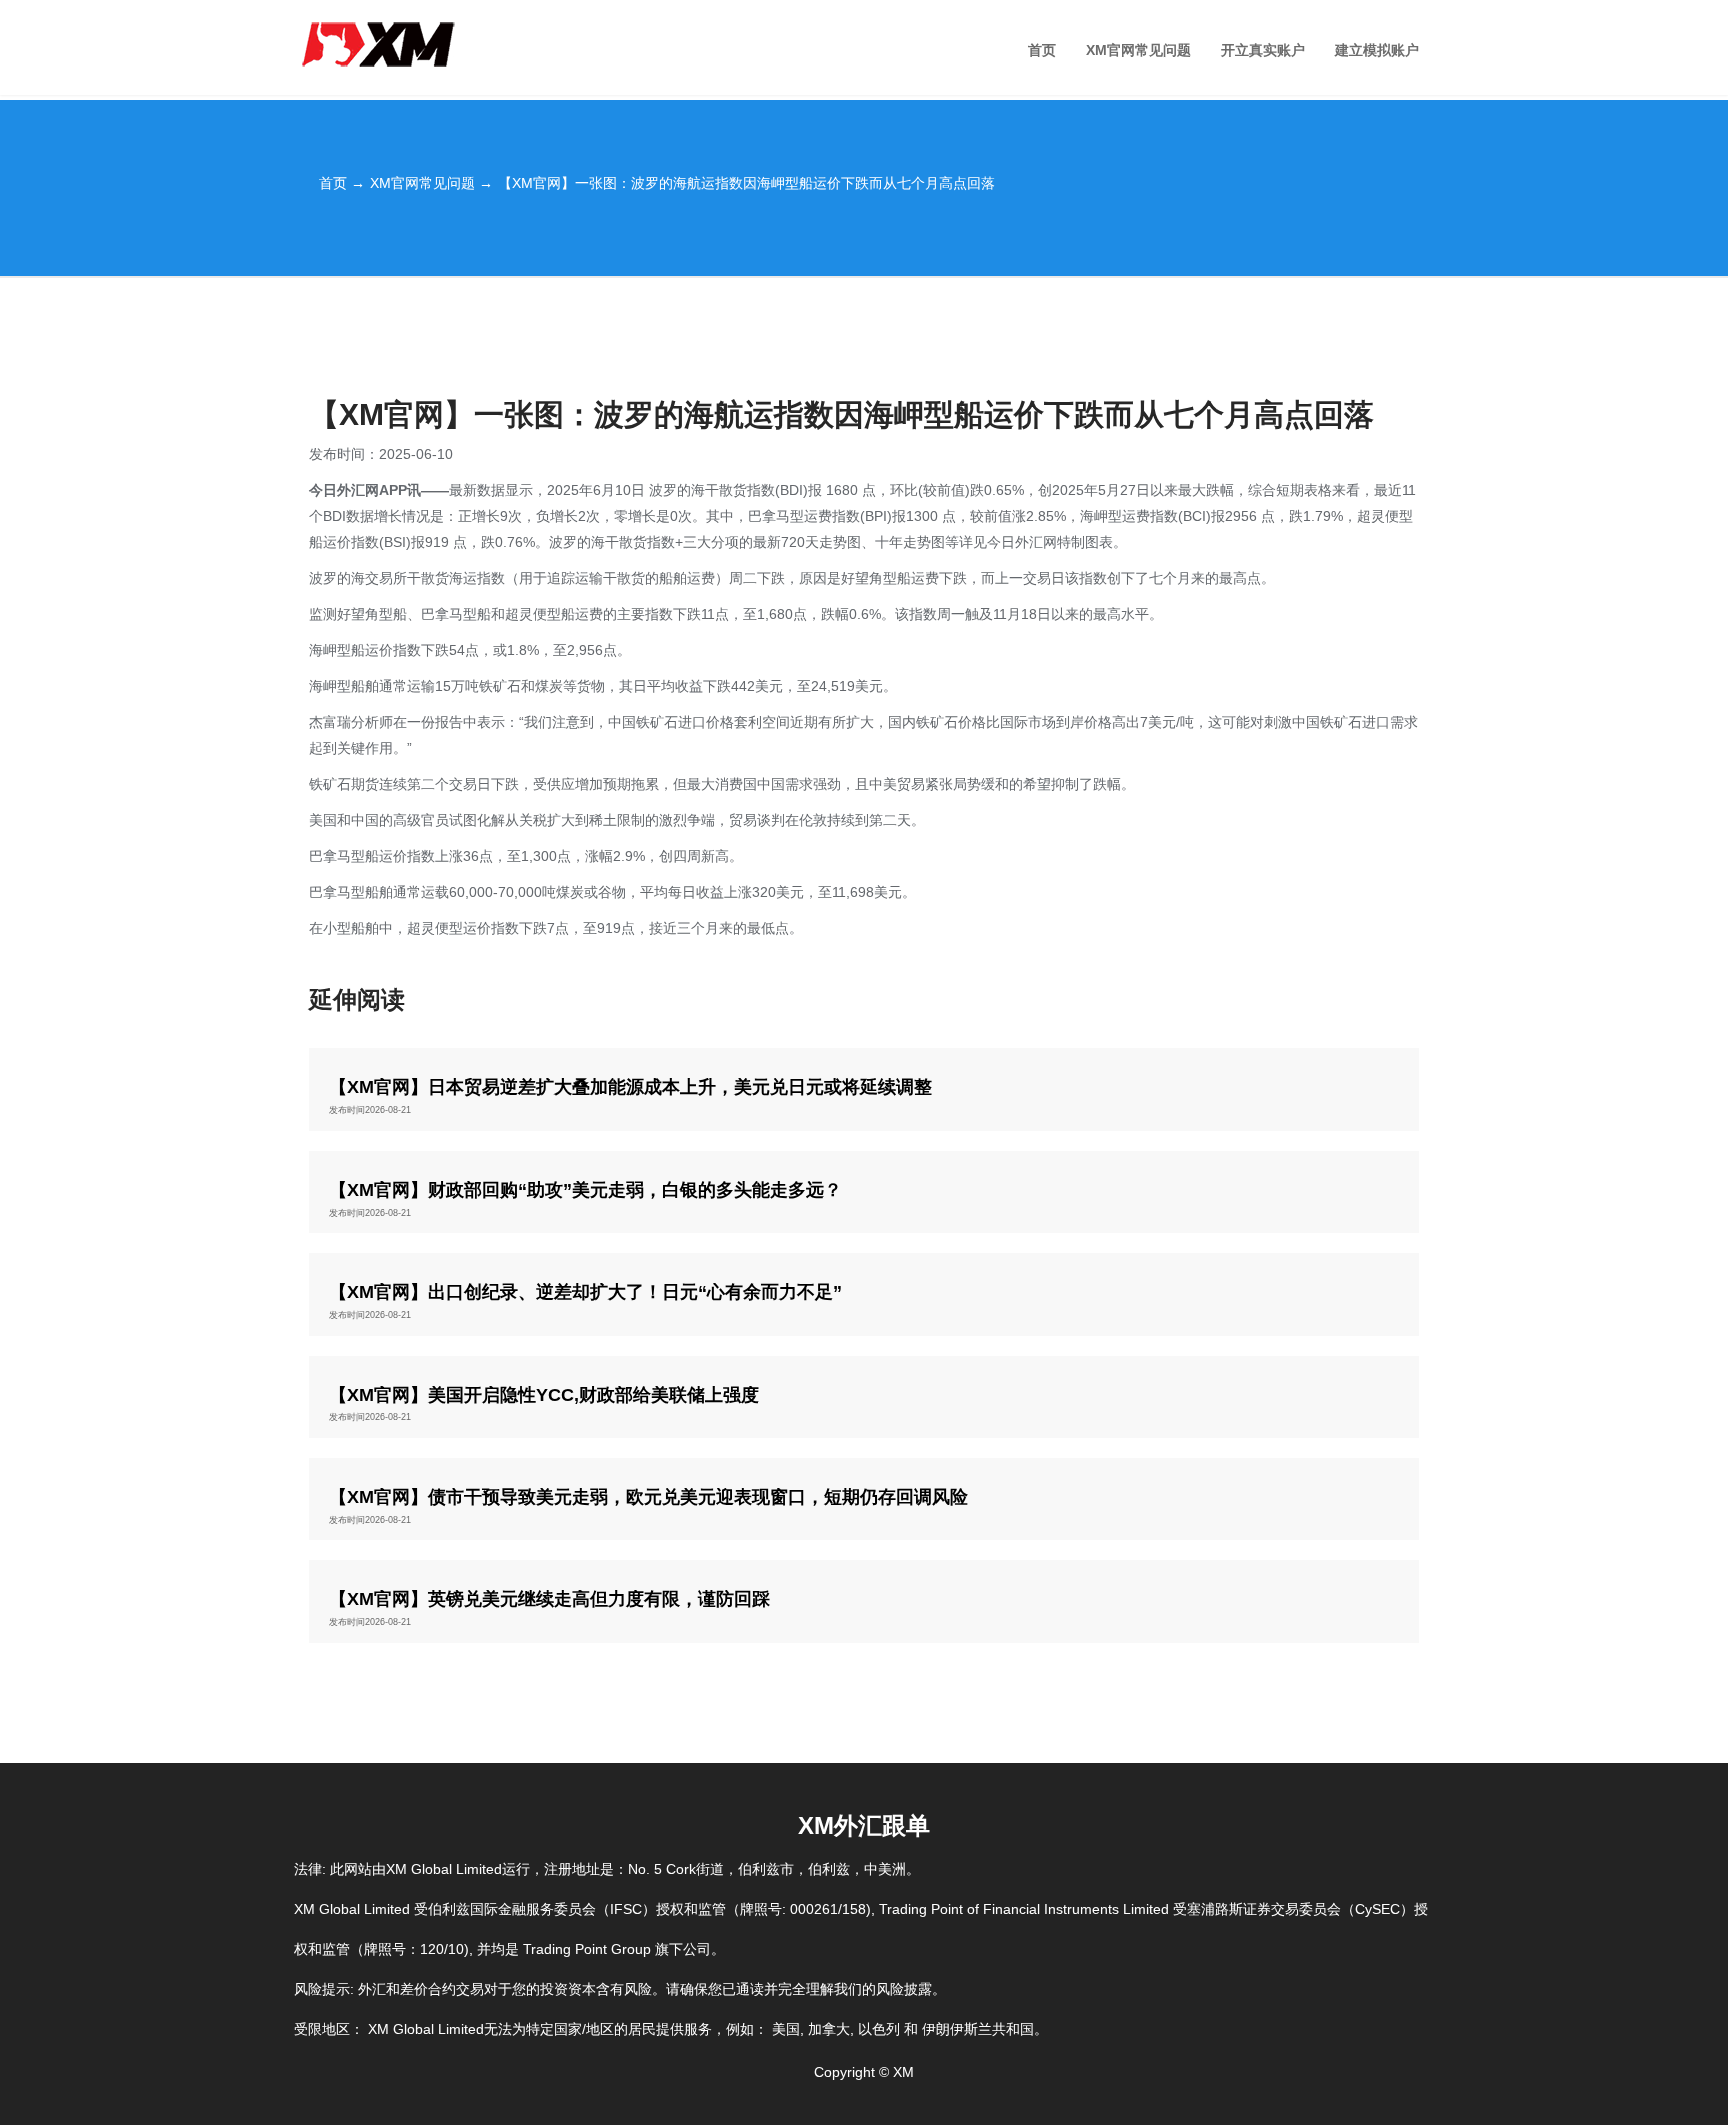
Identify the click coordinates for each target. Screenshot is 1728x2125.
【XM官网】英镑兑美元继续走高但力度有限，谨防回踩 (549, 1599)
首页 (1042, 50)
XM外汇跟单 (864, 1825)
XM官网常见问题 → (431, 183)
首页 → (342, 183)
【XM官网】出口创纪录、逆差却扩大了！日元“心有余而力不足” (585, 1292)
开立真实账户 (1263, 50)
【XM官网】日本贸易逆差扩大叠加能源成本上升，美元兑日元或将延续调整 (630, 1087)
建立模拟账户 (1377, 50)
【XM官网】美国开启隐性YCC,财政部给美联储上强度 (544, 1395)
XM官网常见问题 (1138, 50)
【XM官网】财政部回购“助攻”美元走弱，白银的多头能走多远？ (585, 1190)
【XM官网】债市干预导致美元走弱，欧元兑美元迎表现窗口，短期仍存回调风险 (648, 1497)
